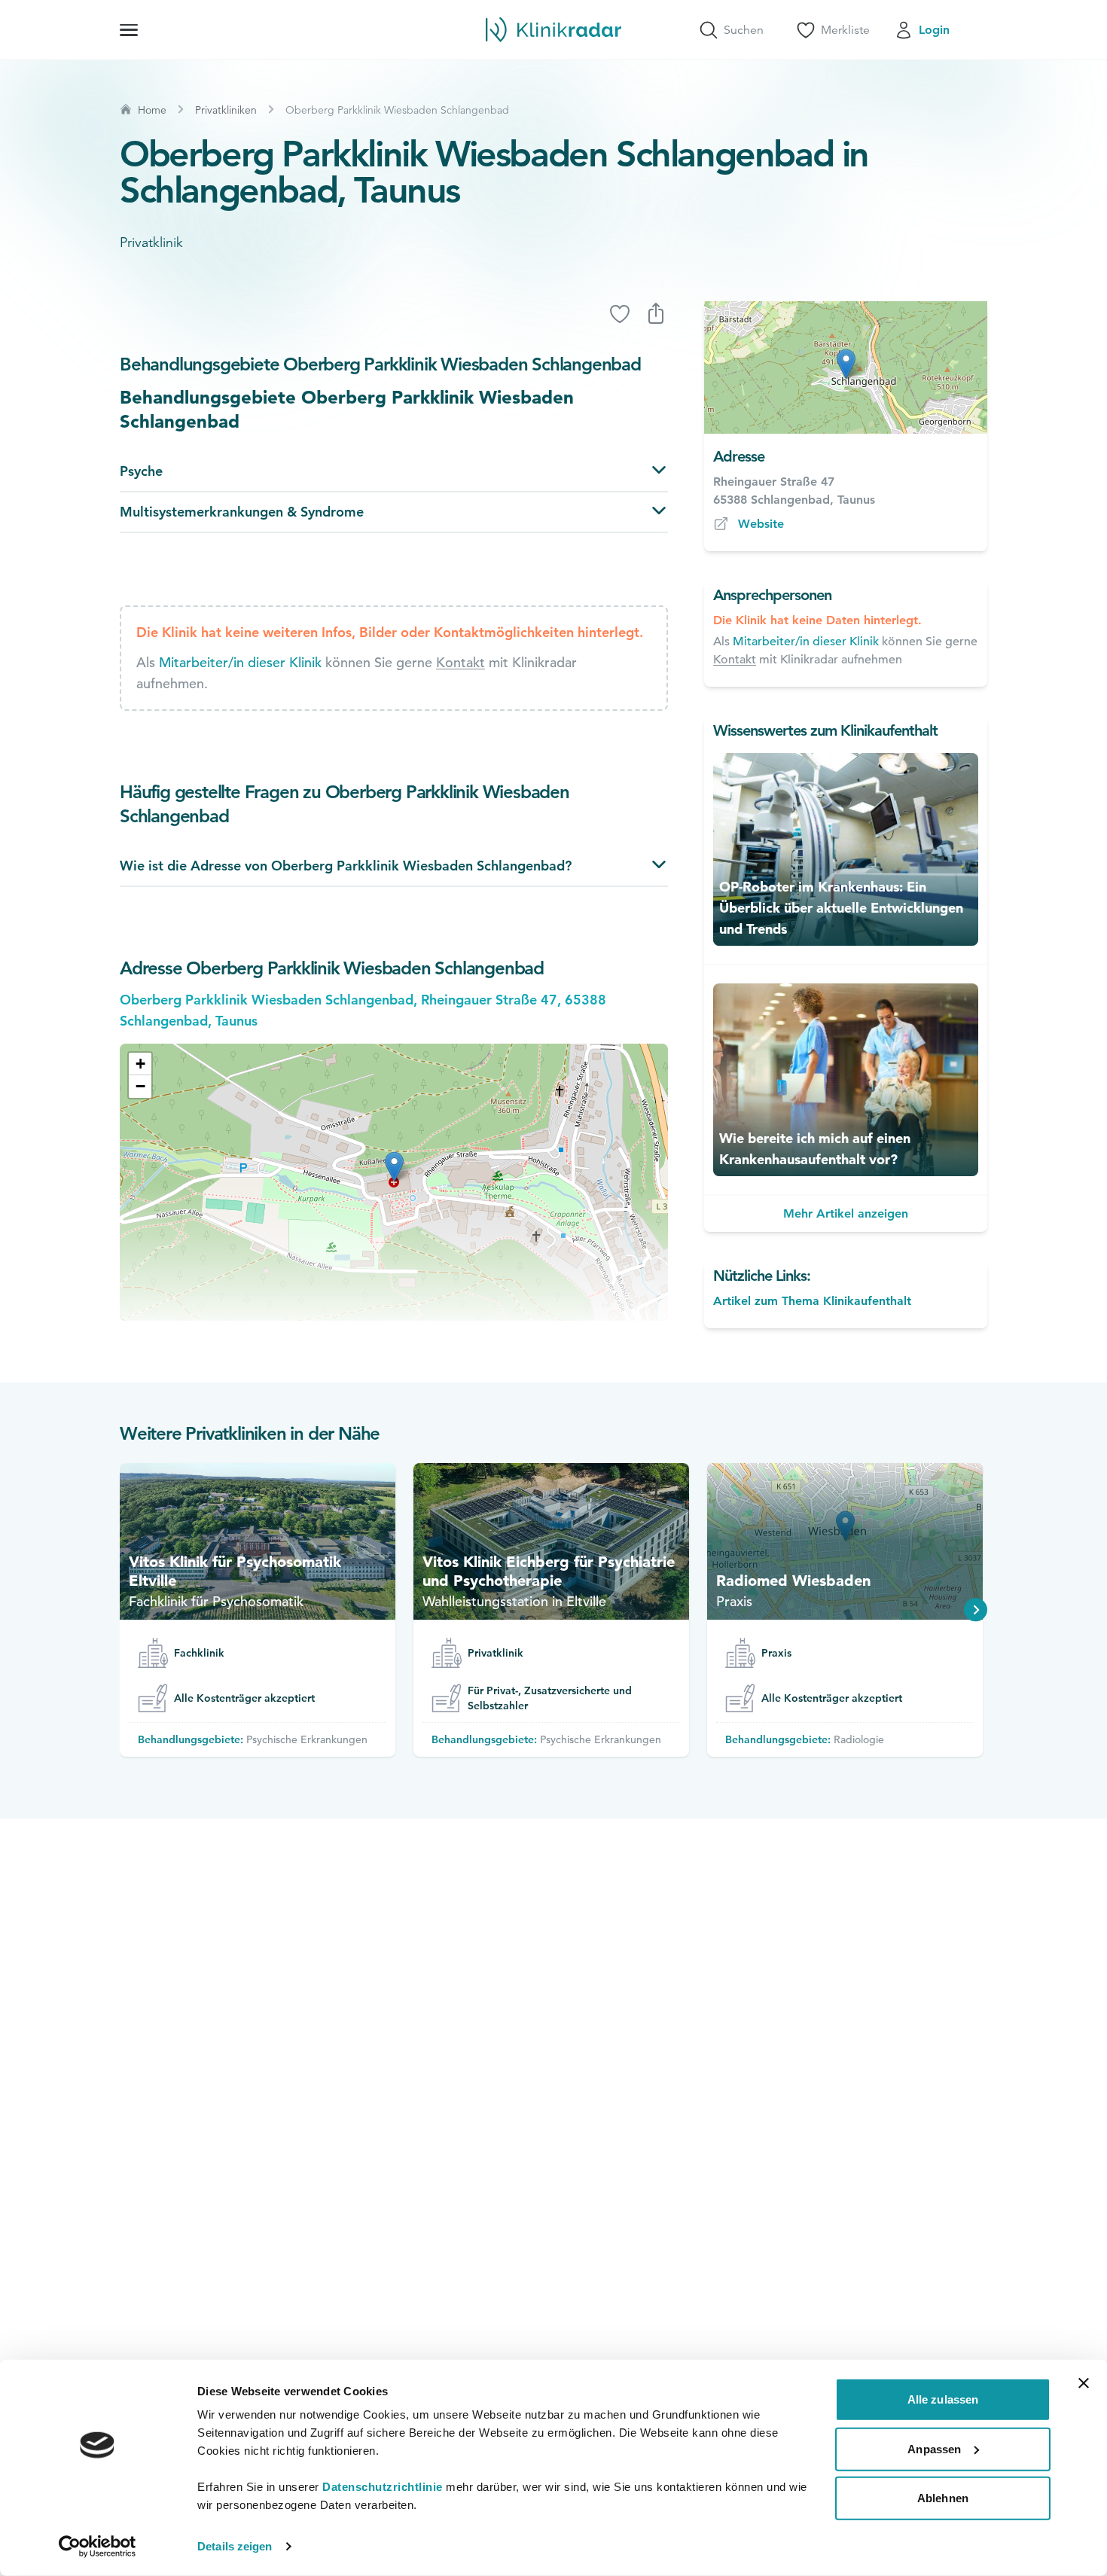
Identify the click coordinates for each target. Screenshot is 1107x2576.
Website (761, 524)
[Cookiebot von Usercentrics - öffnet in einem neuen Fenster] (98, 2547)
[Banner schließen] (1084, 2383)
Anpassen (934, 2448)
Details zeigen (235, 2546)
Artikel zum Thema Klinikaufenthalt (812, 1301)
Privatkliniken (226, 110)
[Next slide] (976, 1610)
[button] (140, 1064)
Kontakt (460, 662)
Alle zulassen (943, 2399)
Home (152, 110)
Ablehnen (943, 2498)
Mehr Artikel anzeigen (846, 1213)
